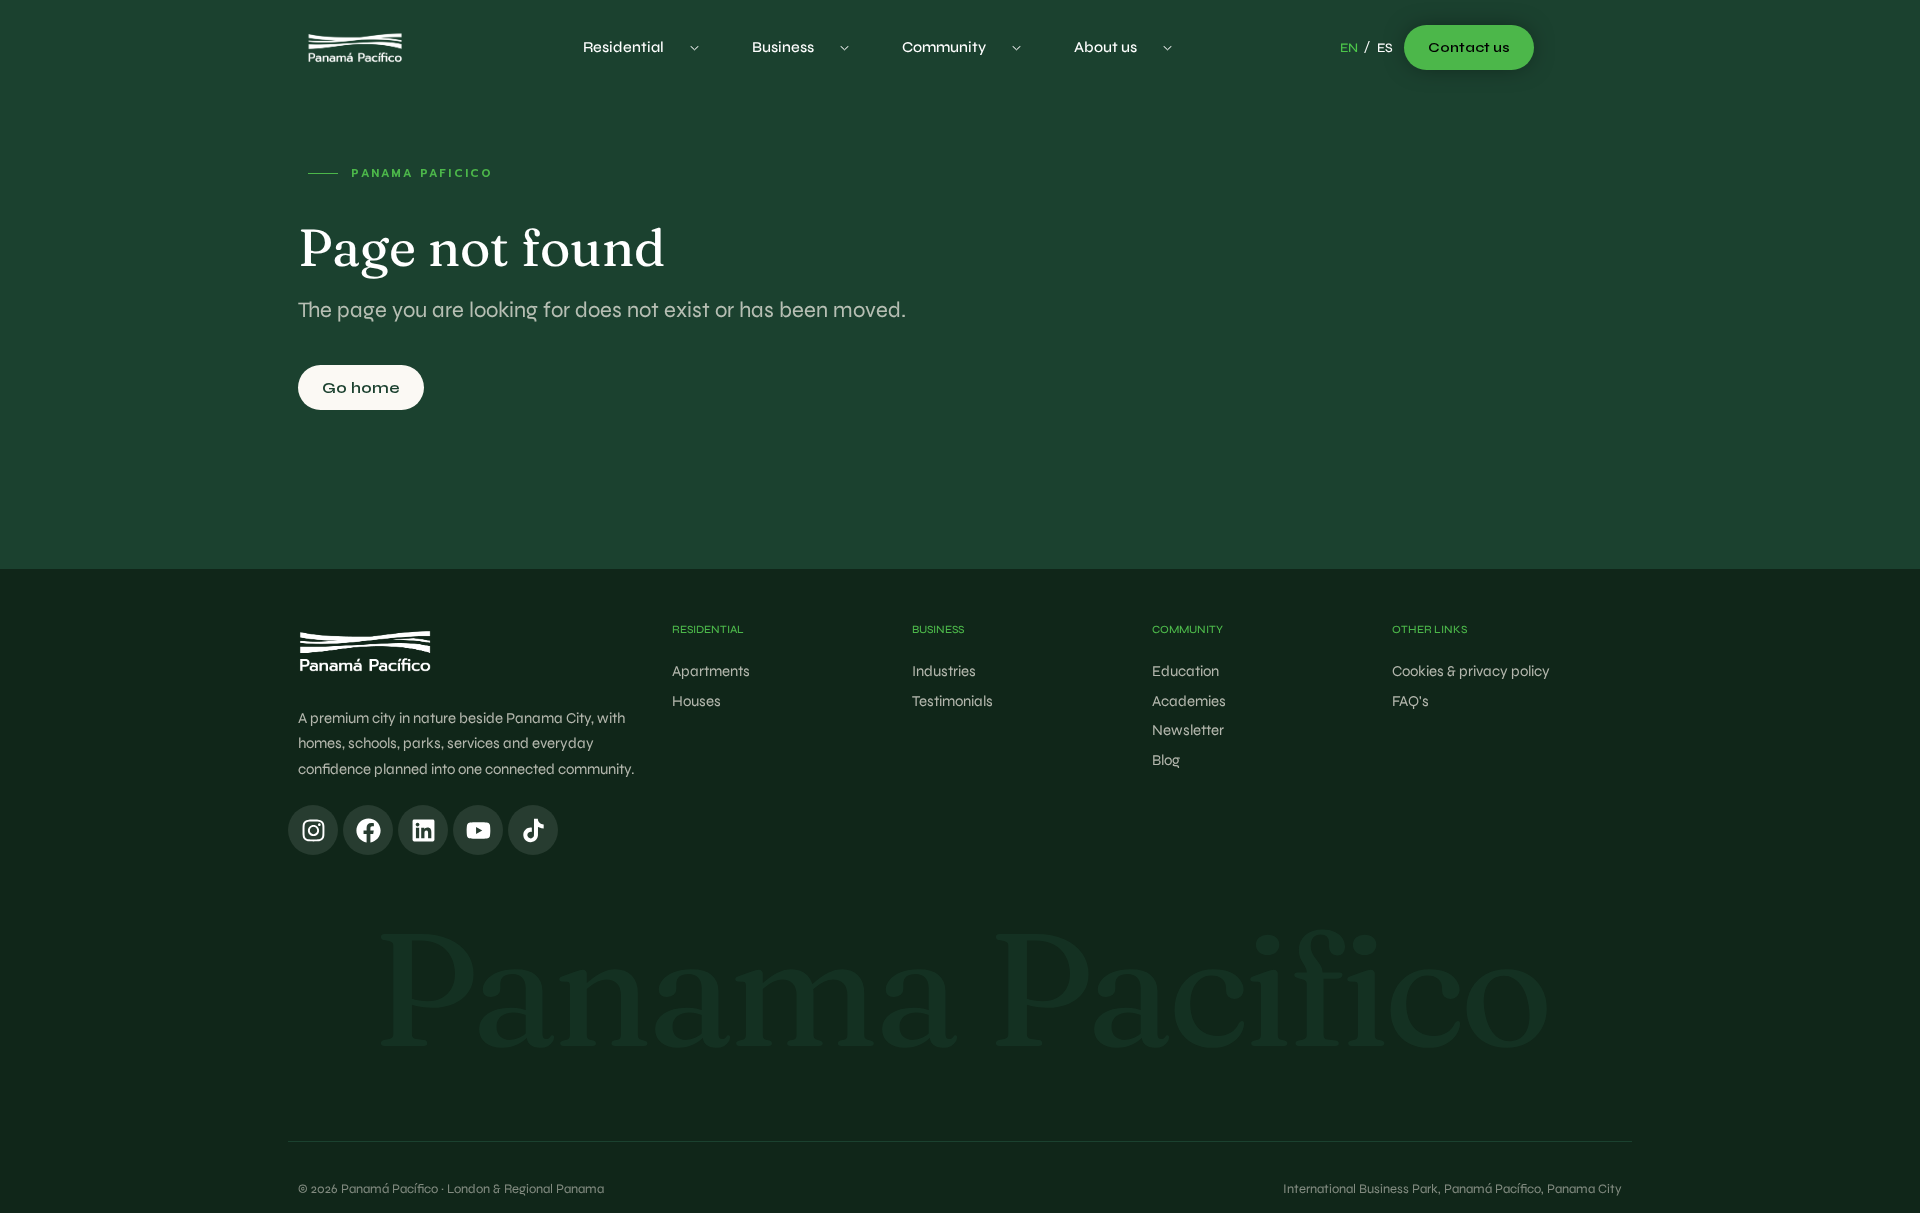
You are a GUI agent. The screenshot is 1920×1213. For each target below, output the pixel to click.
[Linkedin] (423, 830)
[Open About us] (1167, 47)
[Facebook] (368, 830)
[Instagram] (313, 830)
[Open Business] (844, 47)
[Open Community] (1016, 47)
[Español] (1385, 49)
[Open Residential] (694, 47)
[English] (1349, 49)
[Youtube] (478, 830)
